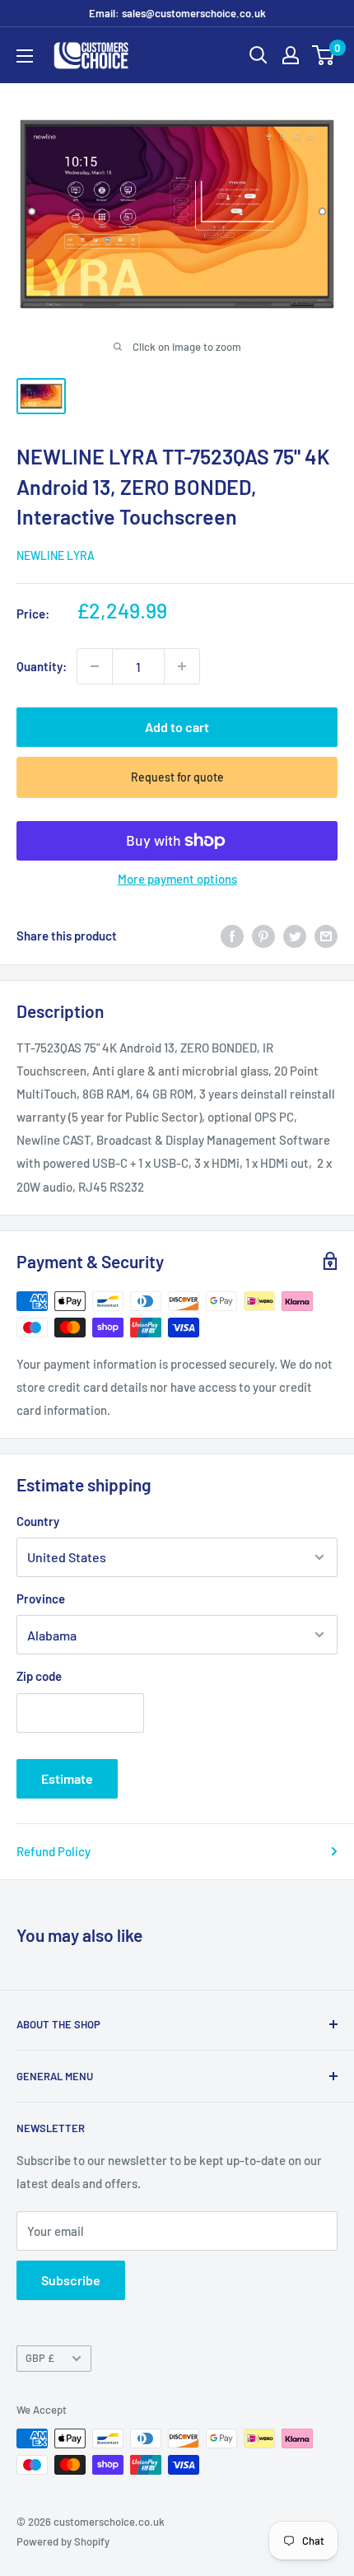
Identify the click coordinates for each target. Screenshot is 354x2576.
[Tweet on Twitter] (295, 936)
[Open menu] (25, 56)
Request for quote (177, 777)
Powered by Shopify (63, 2541)
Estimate (67, 1778)
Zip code (39, 1676)
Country (38, 1521)
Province (41, 1598)
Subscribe (71, 2280)
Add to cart (177, 727)
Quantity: (42, 666)
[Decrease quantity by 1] (95, 666)
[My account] (291, 55)
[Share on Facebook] (232, 936)
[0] (324, 55)
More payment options (177, 879)
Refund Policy (54, 1851)
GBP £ (40, 2358)
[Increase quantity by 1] (182, 666)
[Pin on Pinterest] (263, 936)
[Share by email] (326, 936)
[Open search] (259, 55)
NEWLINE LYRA (56, 555)
